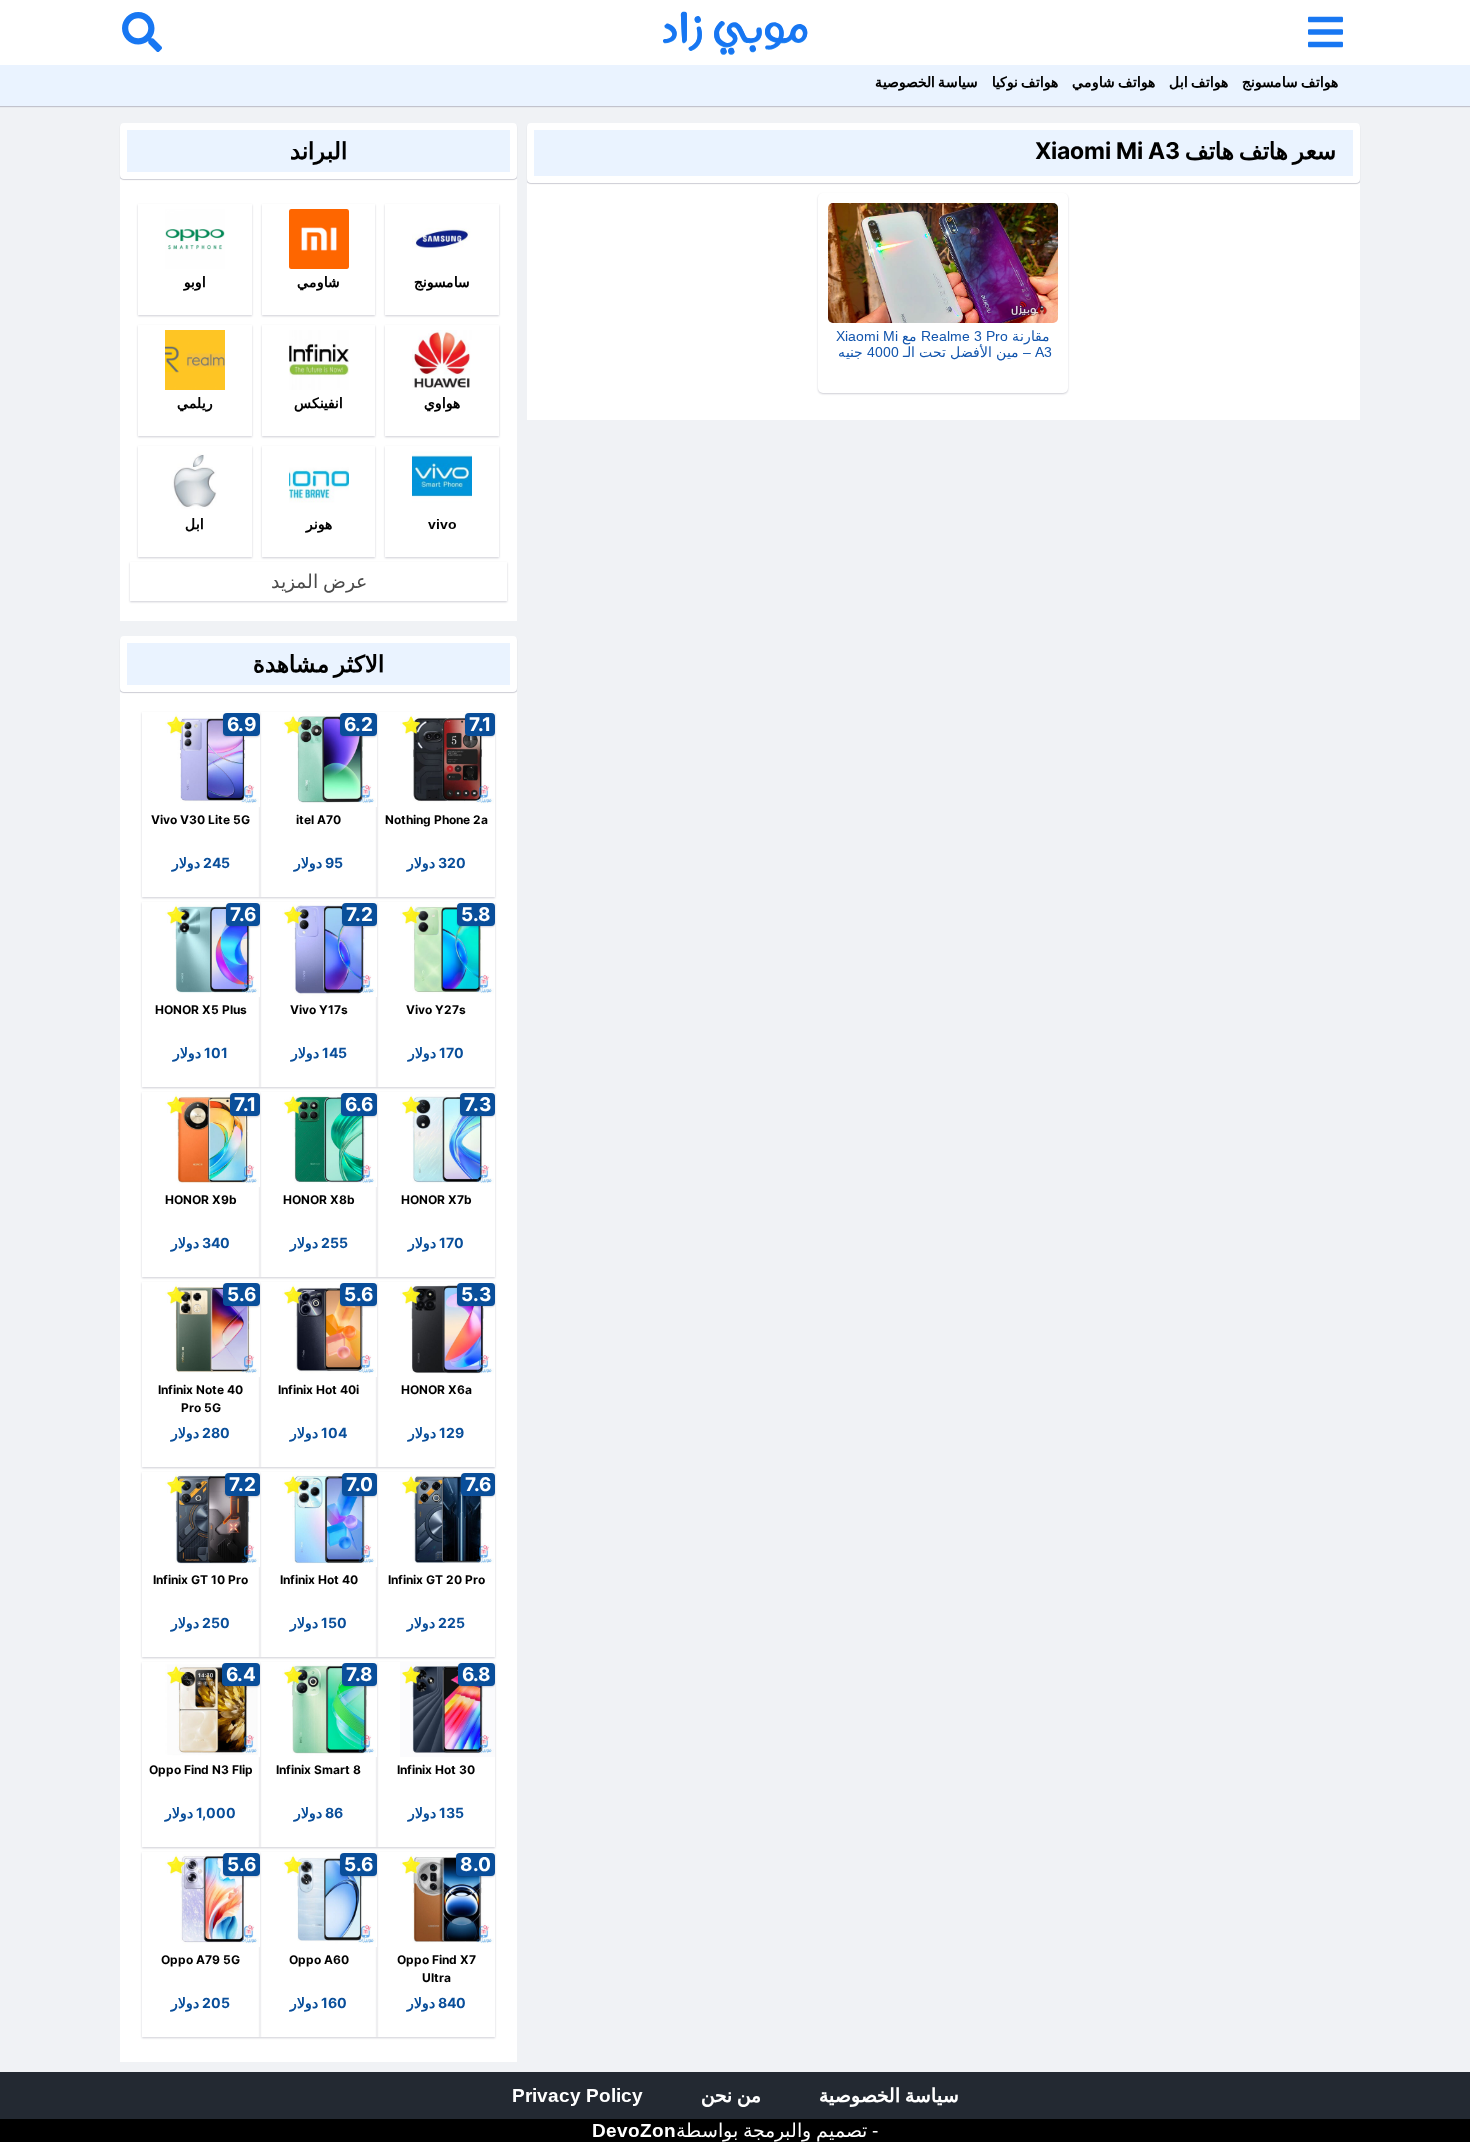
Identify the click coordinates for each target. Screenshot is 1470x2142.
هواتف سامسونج (1290, 81)
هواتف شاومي (1113, 81)
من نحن (731, 2095)
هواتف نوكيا (1025, 81)
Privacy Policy (577, 2095)
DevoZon (634, 2130)
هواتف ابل (1198, 81)
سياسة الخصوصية (926, 81)
